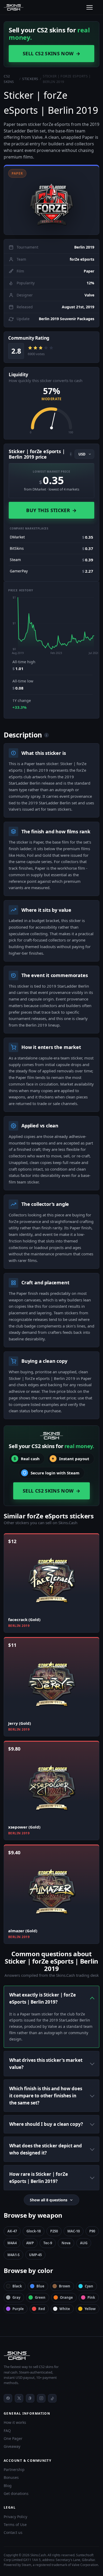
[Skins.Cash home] (14, 7)
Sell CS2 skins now (51, 53)
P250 (54, 2231)
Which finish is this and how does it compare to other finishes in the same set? (46, 2096)
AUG (84, 2243)
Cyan (89, 2286)
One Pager (13, 2438)
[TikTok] (52, 2398)
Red (42, 2309)
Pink (91, 2297)
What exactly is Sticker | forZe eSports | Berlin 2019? (43, 1998)
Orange (66, 2297)
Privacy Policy (15, 2517)
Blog (8, 2486)
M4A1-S (13, 2255)
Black (17, 2286)
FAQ (7, 2431)
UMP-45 (35, 2255)
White (65, 2309)
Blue (40, 2286)
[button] (51, 200)
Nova (66, 2243)
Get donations (16, 2493)
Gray (16, 2297)
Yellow (90, 2309)
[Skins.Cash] (51, 2356)
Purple (18, 2309)
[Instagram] (41, 2398)
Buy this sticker (51, 510)
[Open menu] (90, 7)
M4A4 (12, 2243)
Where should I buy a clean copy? (46, 2124)
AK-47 (12, 2231)
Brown (65, 2286)
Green (40, 2297)
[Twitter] (19, 2398)
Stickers (30, 79)
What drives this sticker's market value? (46, 2064)
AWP (30, 2243)
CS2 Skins (9, 79)
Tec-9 (48, 2243)
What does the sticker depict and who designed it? (46, 2149)
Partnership (14, 2470)
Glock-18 (34, 2231)
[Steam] (30, 2398)
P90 (92, 2231)
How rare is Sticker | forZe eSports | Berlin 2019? (39, 2178)
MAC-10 (74, 2231)
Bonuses (11, 2477)
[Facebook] (8, 2398)
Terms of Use (15, 2525)
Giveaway (12, 2446)
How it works (15, 2422)
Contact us (13, 2532)
